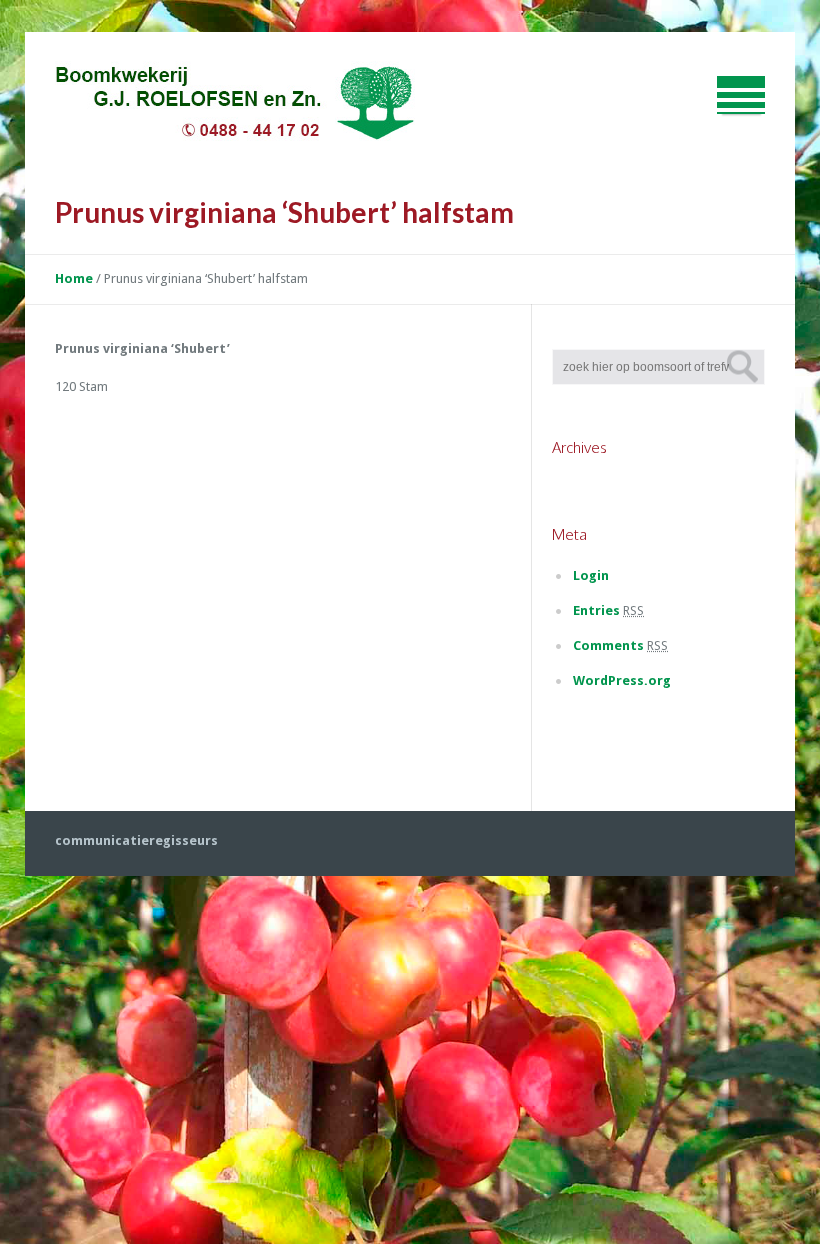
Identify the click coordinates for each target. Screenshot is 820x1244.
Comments (620, 645)
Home (74, 278)
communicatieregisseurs (136, 840)
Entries (608, 610)
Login (591, 575)
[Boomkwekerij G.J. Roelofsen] (235, 105)
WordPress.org (622, 680)
